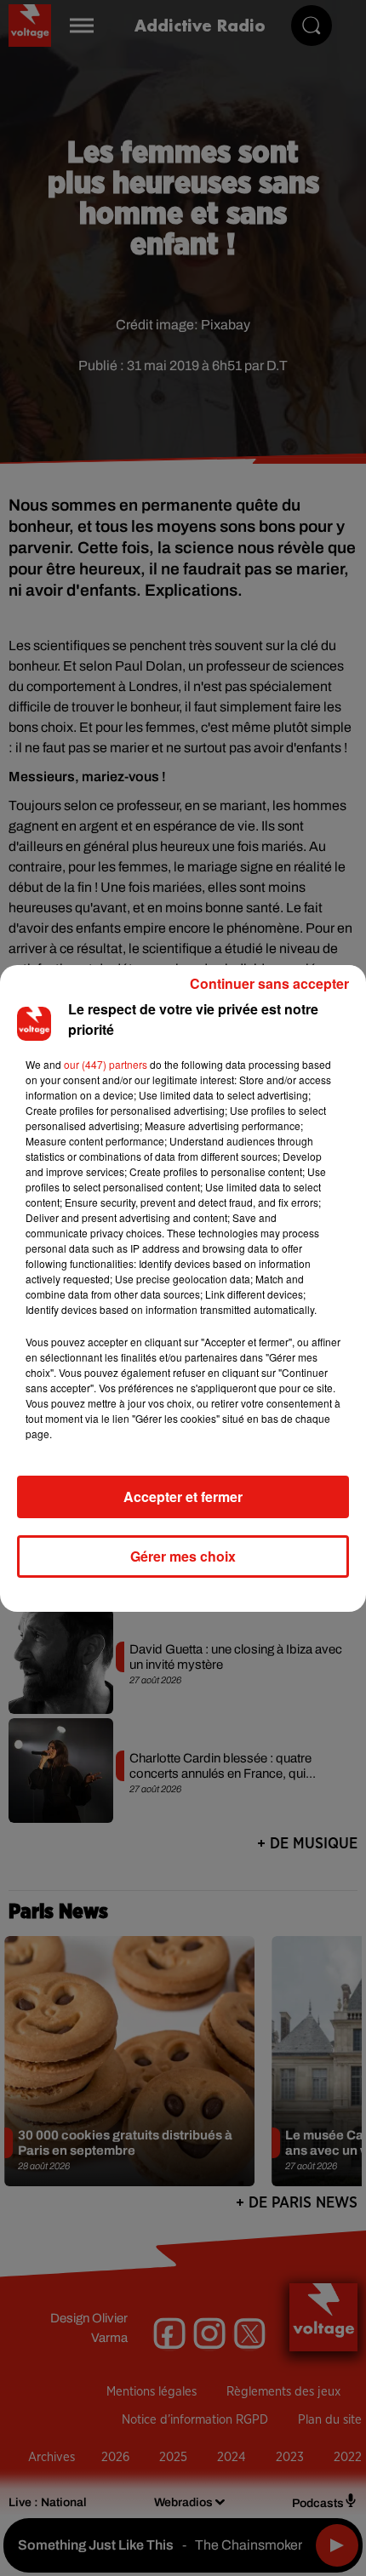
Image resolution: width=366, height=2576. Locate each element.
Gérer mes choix (183, 1556)
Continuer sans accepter (269, 983)
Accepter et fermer (183, 1496)
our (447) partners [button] (106, 1064)
